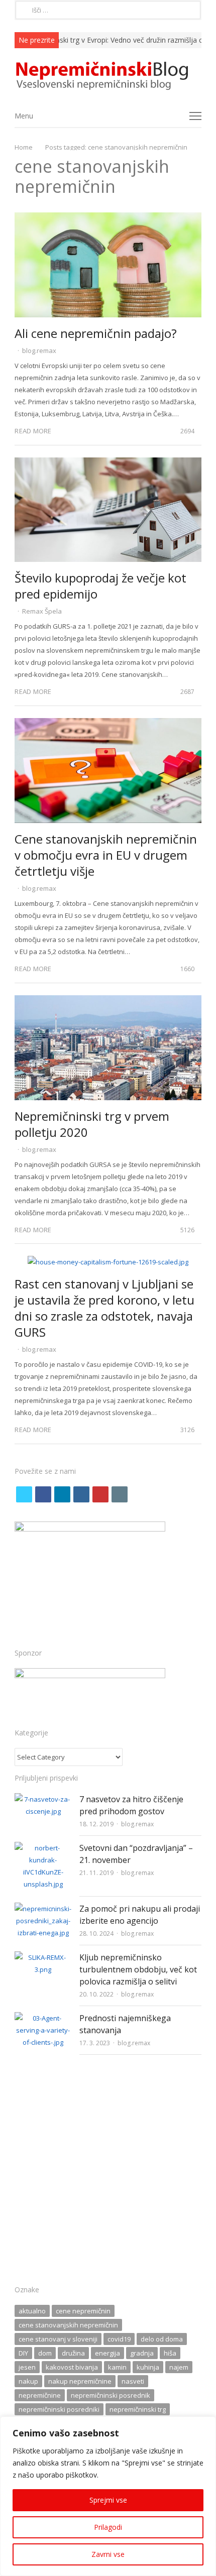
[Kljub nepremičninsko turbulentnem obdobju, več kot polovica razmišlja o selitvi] (43, 1957)
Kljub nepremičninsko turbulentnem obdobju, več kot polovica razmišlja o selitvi (138, 1969)
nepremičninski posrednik (111, 2395)
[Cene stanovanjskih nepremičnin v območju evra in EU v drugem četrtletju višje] (108, 724)
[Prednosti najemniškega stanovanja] (43, 2018)
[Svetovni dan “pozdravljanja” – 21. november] (43, 1848)
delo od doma (162, 2339)
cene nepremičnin (83, 2311)
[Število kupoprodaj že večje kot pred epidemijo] (108, 463)
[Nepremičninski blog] (108, 76)
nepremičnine (40, 2395)
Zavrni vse (108, 2554)
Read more (33, 431)
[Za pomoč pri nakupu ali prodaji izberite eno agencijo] (43, 1909)
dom (45, 2353)
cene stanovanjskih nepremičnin (68, 2325)
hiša (170, 2353)
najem (179, 2367)
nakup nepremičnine (80, 2381)
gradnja (142, 2353)
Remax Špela (42, 611)
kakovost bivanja (72, 2367)
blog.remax (39, 350)
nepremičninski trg (138, 2409)
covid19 (119, 2339)
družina (73, 2353)
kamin (117, 2367)
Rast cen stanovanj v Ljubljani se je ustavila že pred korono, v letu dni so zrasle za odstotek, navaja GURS (104, 1308)
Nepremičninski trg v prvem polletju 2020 (92, 1124)
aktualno (32, 2311)
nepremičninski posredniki (59, 2409)
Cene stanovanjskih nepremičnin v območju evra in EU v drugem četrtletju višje (106, 855)
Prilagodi (108, 2527)
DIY (23, 2353)
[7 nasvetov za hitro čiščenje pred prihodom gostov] (43, 1799)
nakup (28, 2381)
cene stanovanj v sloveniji (58, 2339)
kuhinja (148, 2367)
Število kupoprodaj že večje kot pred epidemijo (100, 586)
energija (107, 2353)
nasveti (133, 2381)
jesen (27, 2367)
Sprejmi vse (108, 2500)
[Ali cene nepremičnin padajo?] (108, 218)
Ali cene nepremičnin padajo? (96, 333)
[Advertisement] (108, 2173)
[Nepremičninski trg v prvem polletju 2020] (108, 1001)
